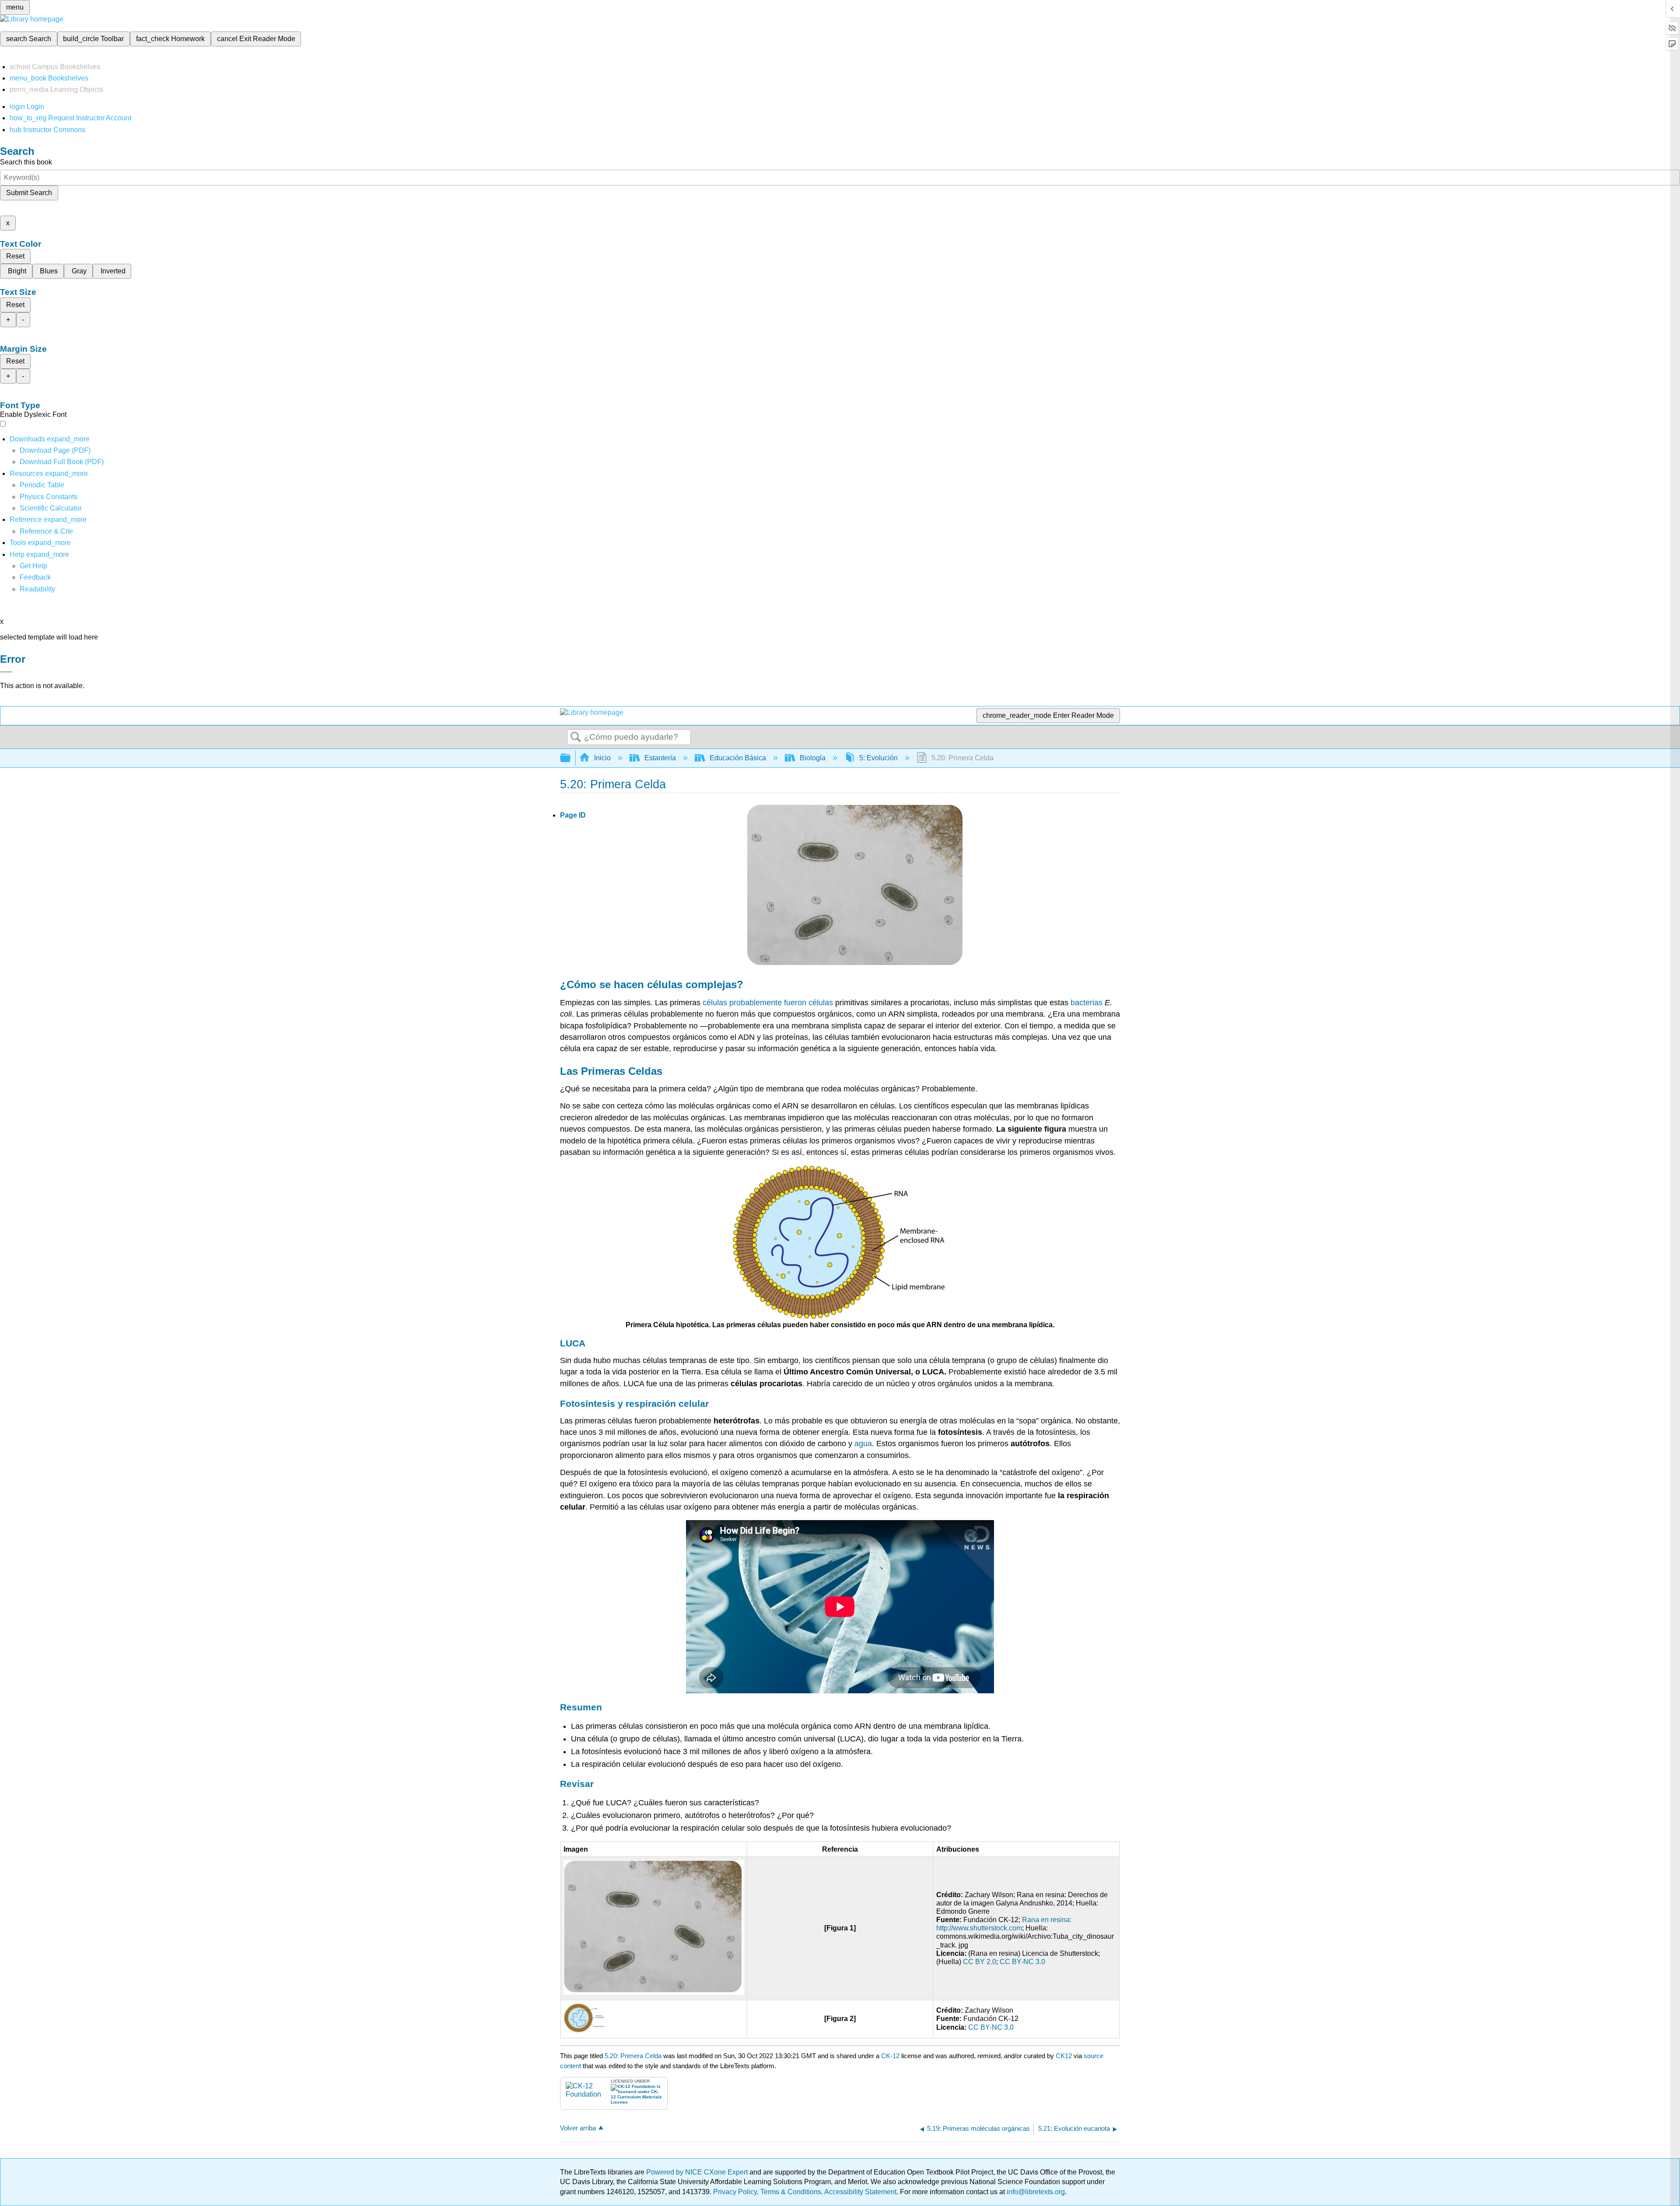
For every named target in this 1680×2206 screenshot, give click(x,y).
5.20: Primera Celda (633, 2056)
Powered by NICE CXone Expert (698, 2172)
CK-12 (891, 2056)
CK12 (1064, 2056)
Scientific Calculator (51, 508)
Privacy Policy (735, 2192)
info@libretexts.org (1035, 2192)
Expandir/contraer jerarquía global (571, 758)
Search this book (26, 162)
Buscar (576, 738)
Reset (15, 256)
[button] (35, 577)
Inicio (602, 758)
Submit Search (29, 193)
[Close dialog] (6, 672)
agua (863, 1444)
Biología (813, 758)
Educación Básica (738, 758)
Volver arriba (578, 2128)
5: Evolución (878, 758)
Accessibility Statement (860, 2192)
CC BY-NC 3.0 (1022, 1962)
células (665, 984)
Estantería (660, 758)
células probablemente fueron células (768, 1003)
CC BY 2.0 (980, 1962)
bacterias (1087, 1003)
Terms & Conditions (791, 2192)
